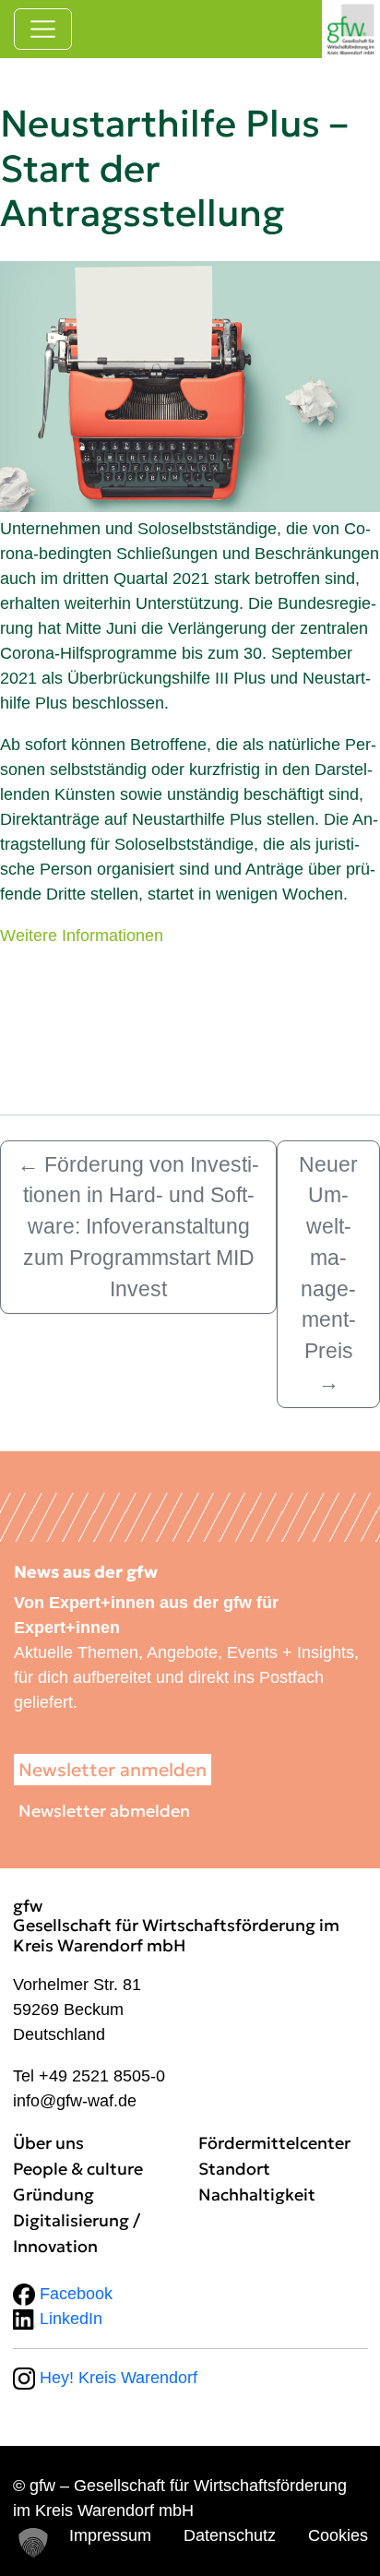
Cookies (338, 2535)
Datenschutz (230, 2535)
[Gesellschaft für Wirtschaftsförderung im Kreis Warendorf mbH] (351, 29)
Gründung (53, 2194)
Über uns (48, 2143)
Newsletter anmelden (113, 1770)
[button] (33, 2543)
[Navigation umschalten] (43, 29)
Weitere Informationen (82, 936)
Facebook (74, 2294)
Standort (234, 2169)
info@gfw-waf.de (75, 2101)
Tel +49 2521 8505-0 (89, 2076)
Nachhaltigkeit (257, 2194)
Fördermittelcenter (274, 2143)
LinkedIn (69, 2319)
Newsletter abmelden (104, 1811)
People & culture (78, 2169)
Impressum (110, 2535)
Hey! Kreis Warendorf (116, 2378)
